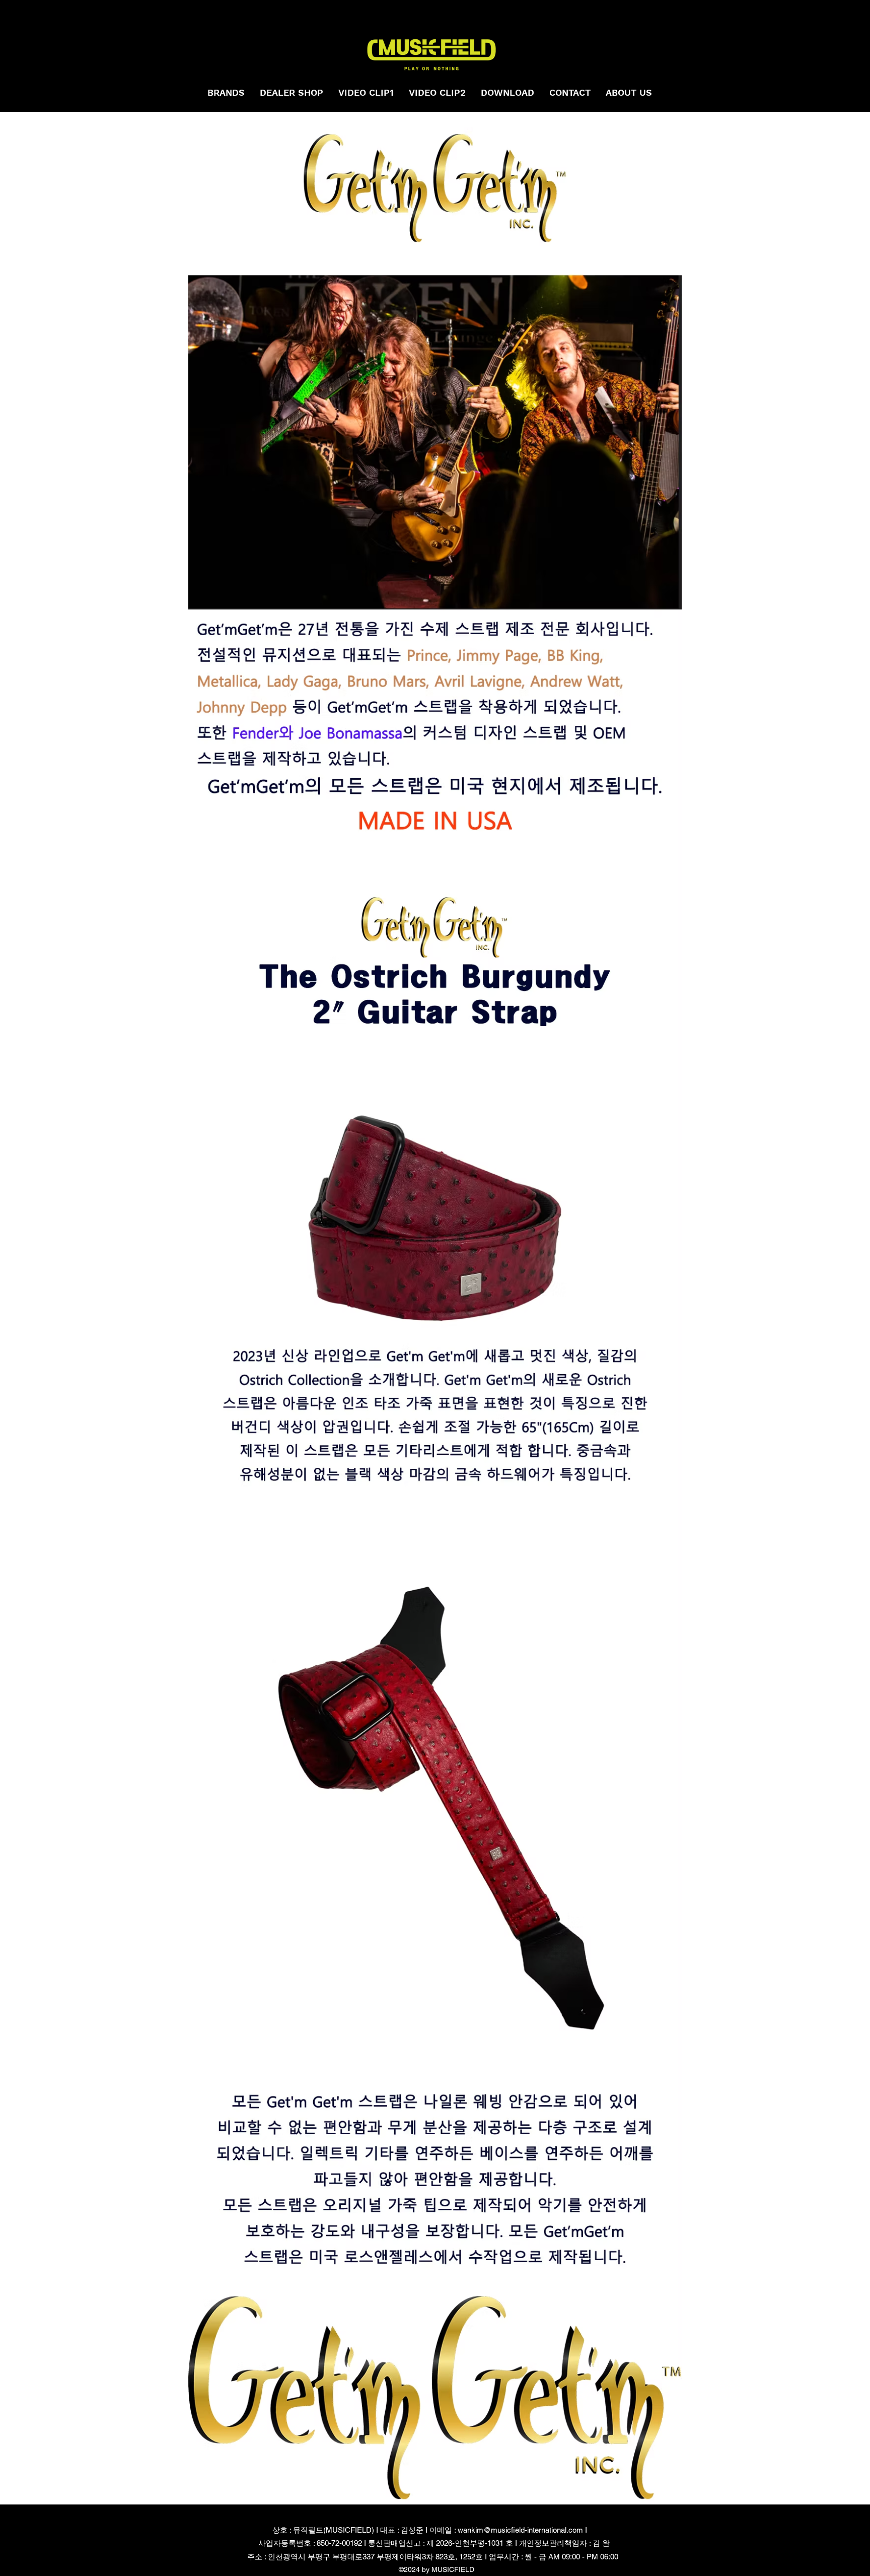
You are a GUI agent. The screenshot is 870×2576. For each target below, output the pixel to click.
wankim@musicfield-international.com (520, 2530)
